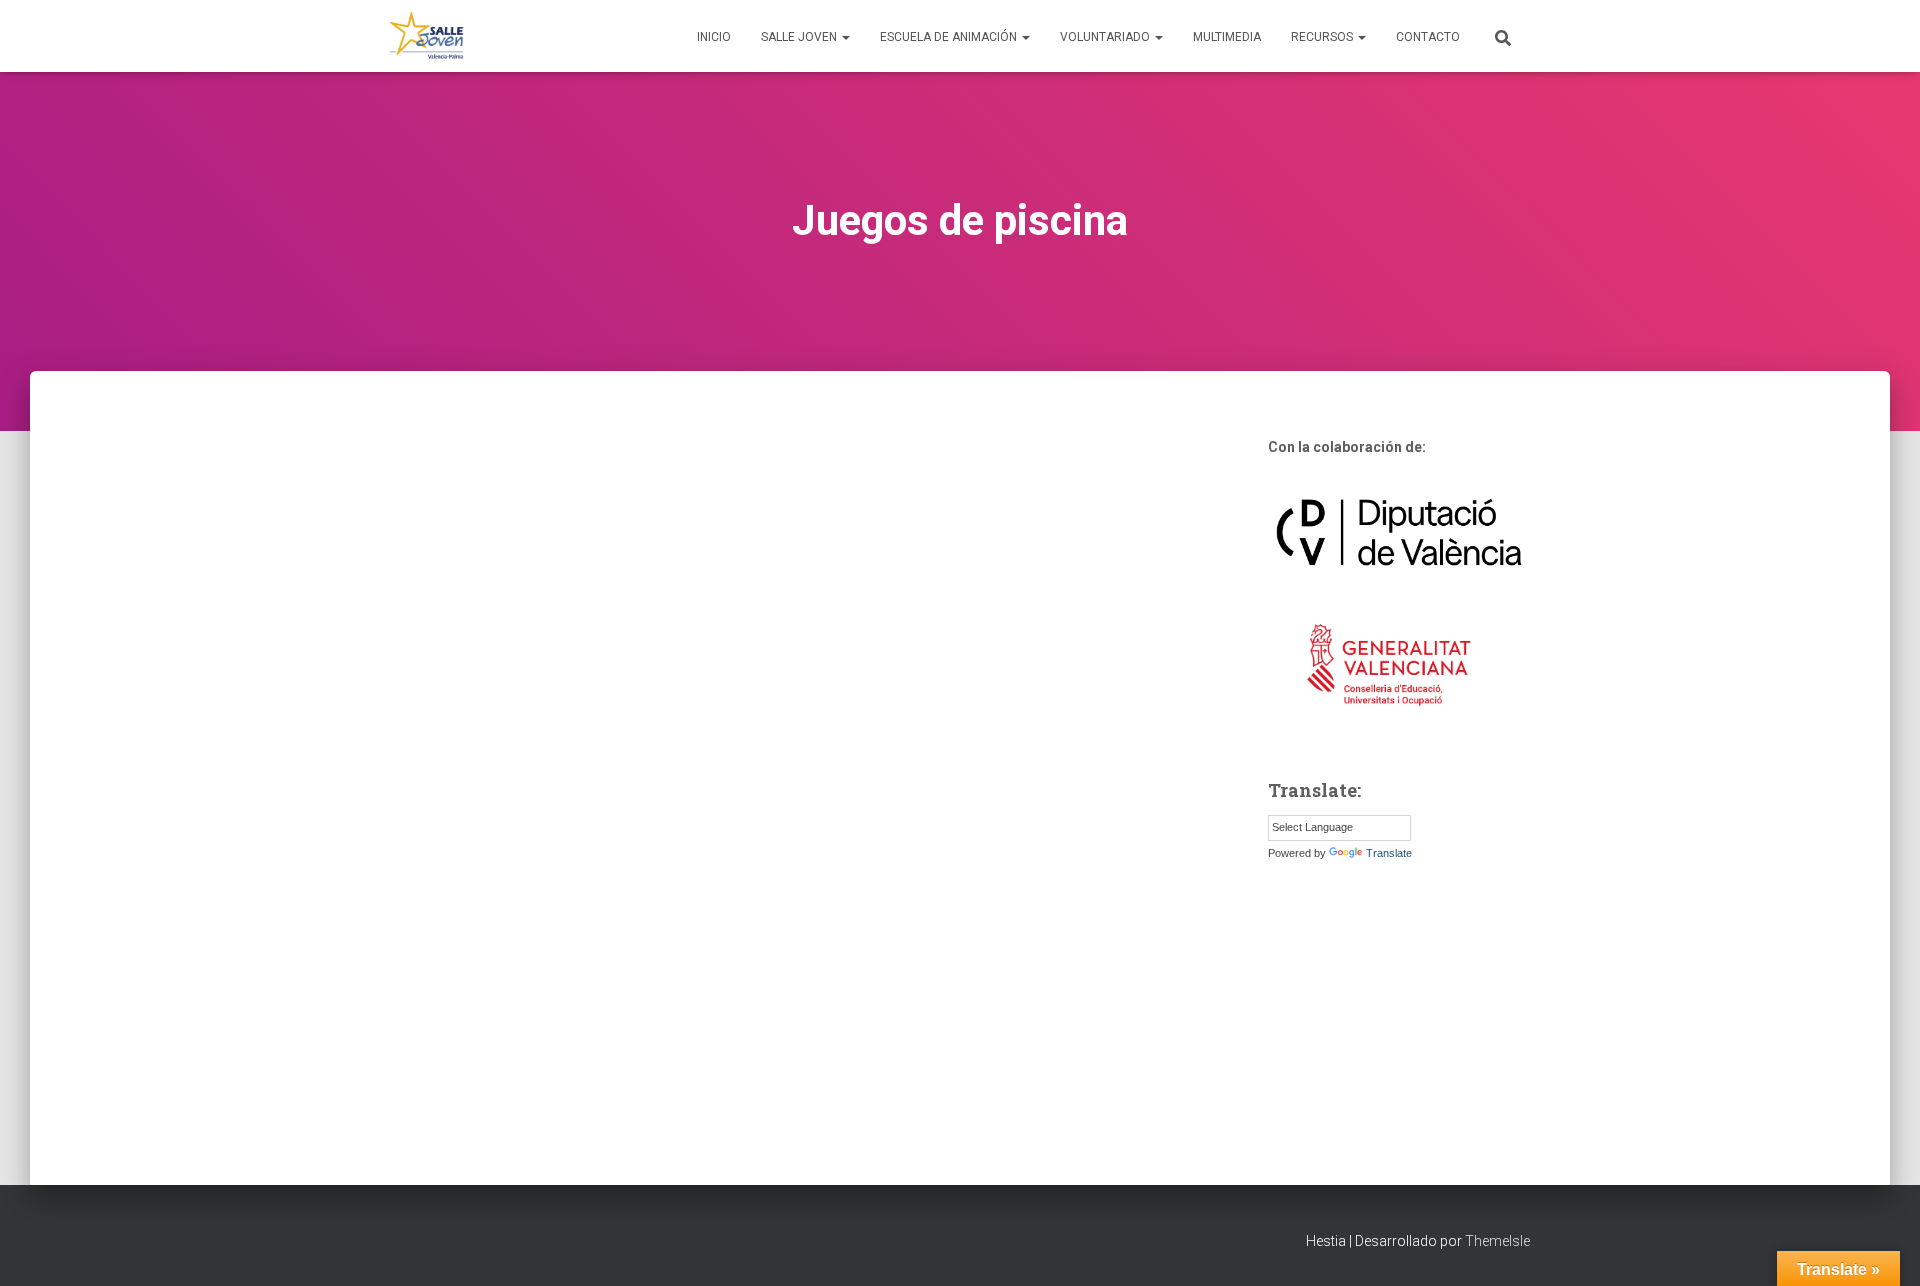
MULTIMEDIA (1227, 37)
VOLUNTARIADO (1106, 37)
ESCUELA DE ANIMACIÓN (950, 37)
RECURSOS (1323, 37)
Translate (1389, 853)
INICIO (714, 37)
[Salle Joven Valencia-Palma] (427, 36)
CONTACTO (1428, 37)
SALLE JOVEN (800, 37)
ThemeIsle (1497, 1241)
